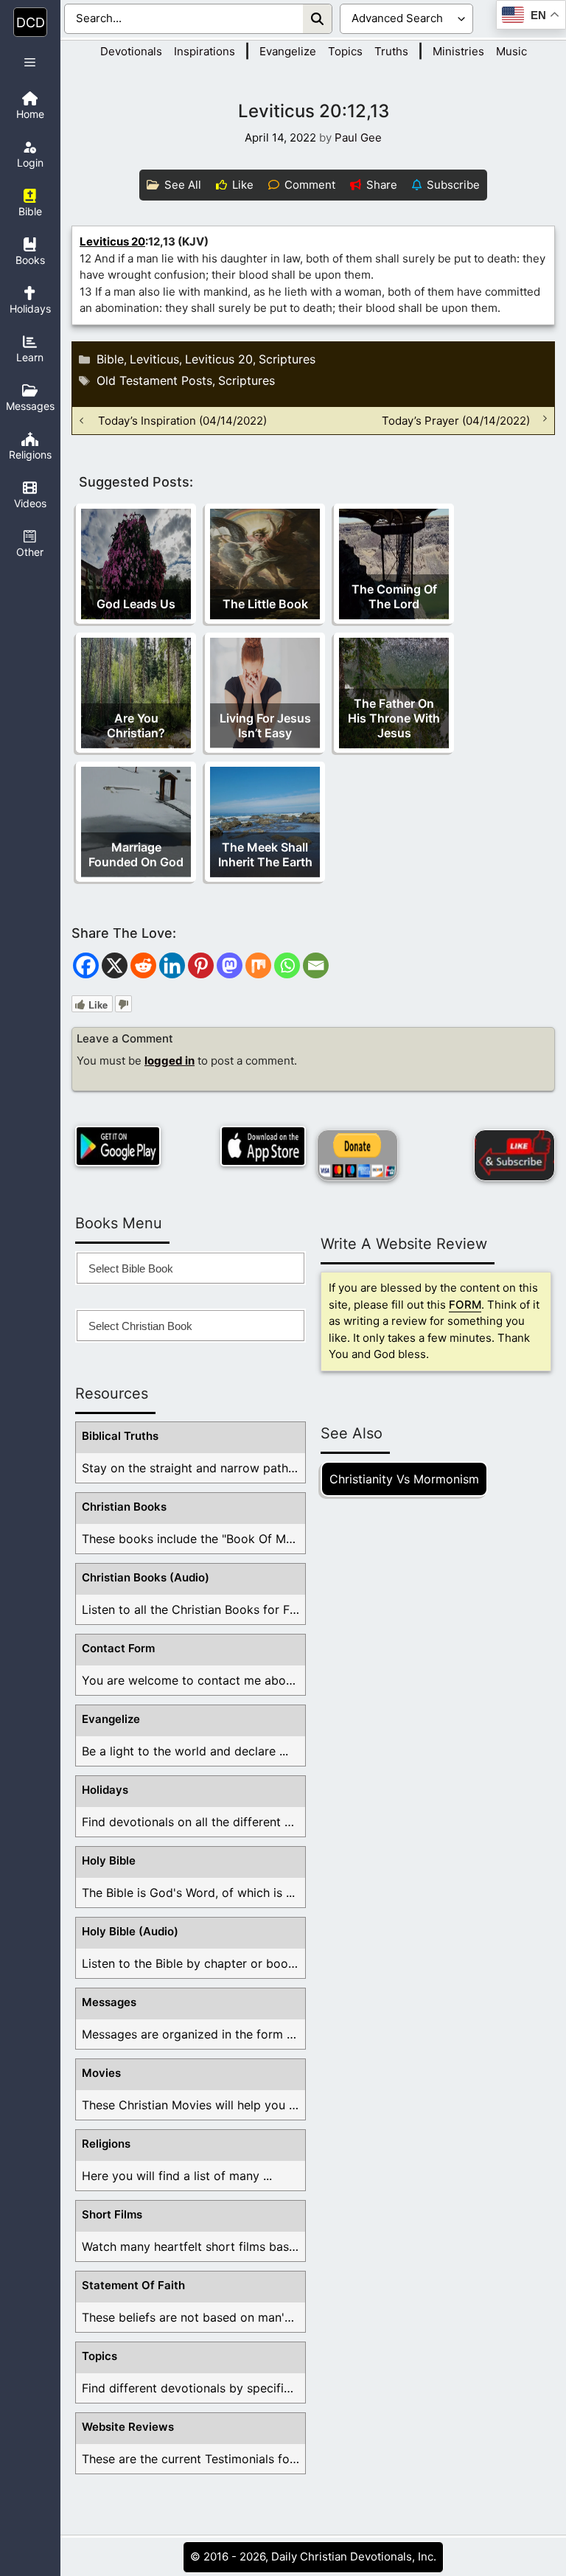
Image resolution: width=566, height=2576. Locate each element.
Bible (110, 359)
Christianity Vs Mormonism (404, 1479)
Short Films (112, 2214)
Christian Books (124, 1507)
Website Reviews (128, 2427)
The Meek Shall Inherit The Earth (265, 854)
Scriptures (287, 359)
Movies (101, 2073)
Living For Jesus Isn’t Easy (265, 725)
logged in (170, 1061)
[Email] (316, 965)
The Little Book (265, 604)
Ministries (458, 51)
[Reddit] (143, 965)
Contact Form (118, 1648)
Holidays (105, 1790)
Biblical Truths (120, 1436)
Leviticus (154, 359)
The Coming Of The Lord (394, 596)
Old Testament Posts (154, 380)
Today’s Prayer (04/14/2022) (456, 421)
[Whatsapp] (287, 965)
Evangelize (288, 51)
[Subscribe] (514, 1155)
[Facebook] (86, 965)
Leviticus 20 (112, 241)
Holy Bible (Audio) (130, 1931)
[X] (115, 965)
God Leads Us (136, 604)
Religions (106, 2144)
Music (511, 51)
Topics (345, 51)
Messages (109, 2002)
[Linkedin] (172, 965)
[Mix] (258, 965)
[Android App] (118, 1146)
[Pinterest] (201, 965)
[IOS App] (263, 1146)
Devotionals (131, 51)
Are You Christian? (136, 725)
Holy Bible (109, 1860)
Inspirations (205, 51)
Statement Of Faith (133, 2285)
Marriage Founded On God (136, 854)
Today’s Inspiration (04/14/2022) (182, 421)
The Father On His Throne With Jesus (394, 718)
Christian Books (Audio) (146, 1577)
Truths (391, 51)
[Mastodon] (230, 965)
